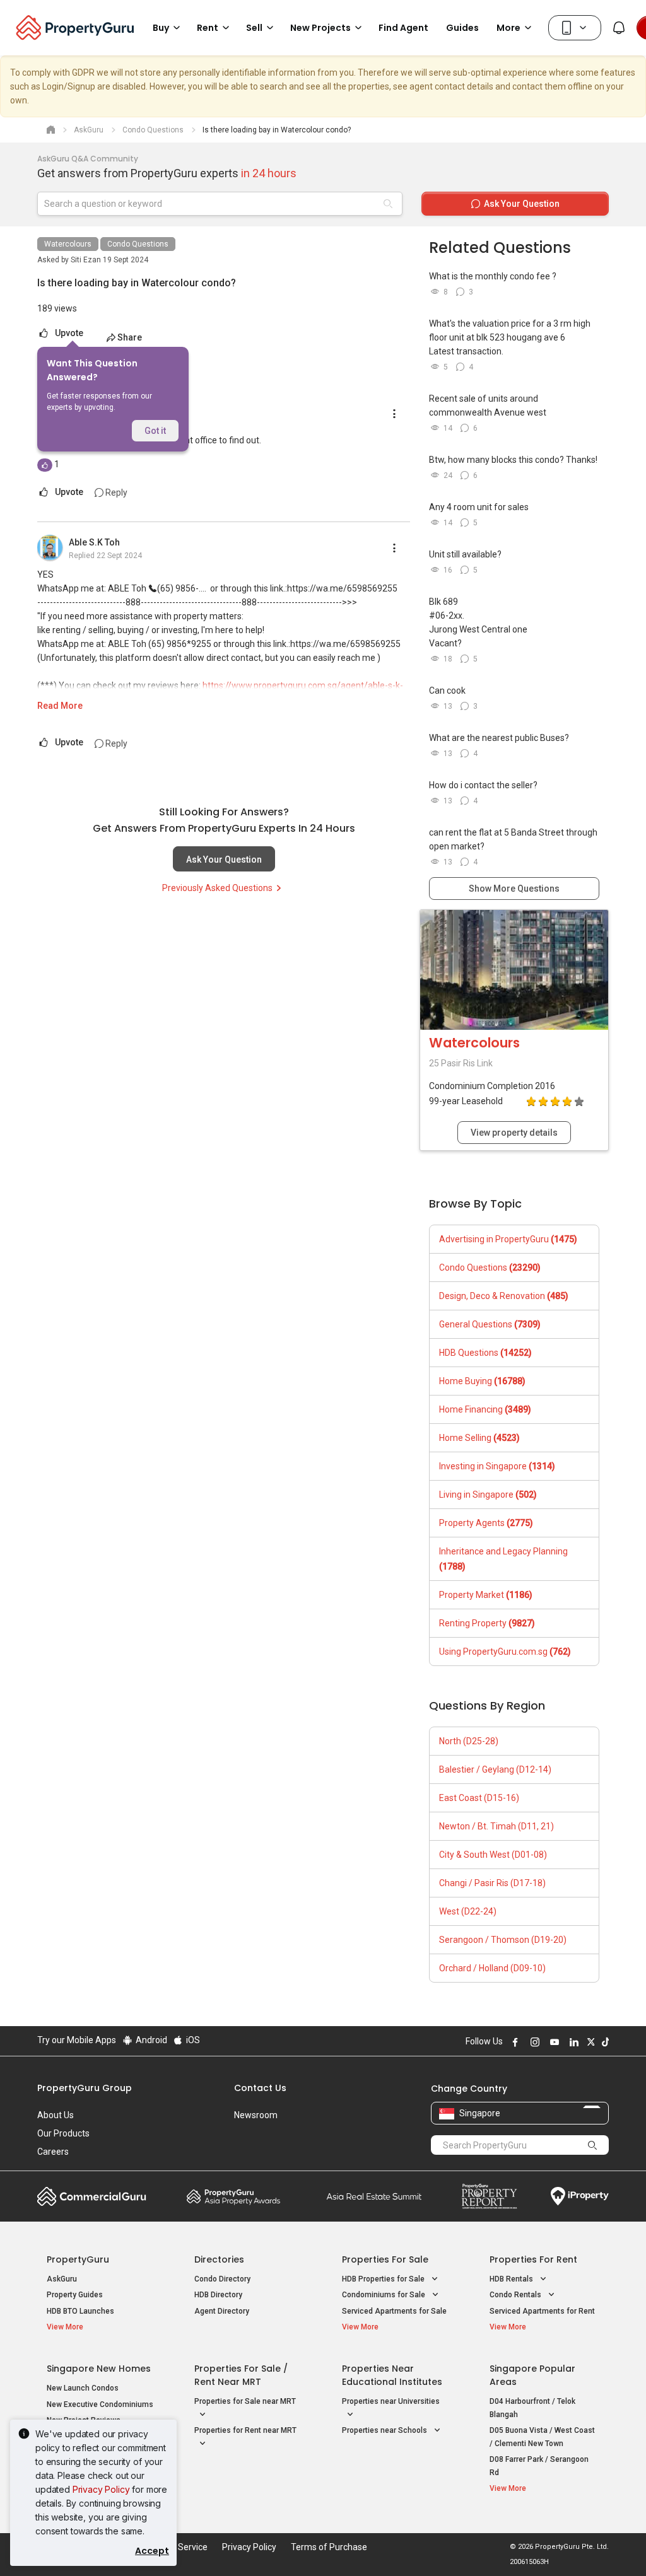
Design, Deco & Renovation (504, 1296)
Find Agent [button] (403, 28)
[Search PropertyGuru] (593, 2145)
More (508, 28)
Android (150, 2040)
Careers (53, 2152)
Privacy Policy (101, 2489)
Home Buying (482, 1381)
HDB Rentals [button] (512, 2279)
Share (130, 337)
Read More (60, 706)
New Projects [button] (320, 28)
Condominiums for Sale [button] (385, 2295)
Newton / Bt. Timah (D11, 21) (496, 1826)
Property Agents (486, 1523)
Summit (374, 2196)
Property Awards (233, 2196)
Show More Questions (514, 889)
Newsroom (256, 2115)
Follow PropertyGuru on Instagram (533, 2042)
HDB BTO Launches (80, 2311)
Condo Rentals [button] (516, 2295)
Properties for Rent (533, 2259)
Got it (155, 431)
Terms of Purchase (329, 2547)
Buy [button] (161, 28)
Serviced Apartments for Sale (394, 2311)
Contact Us (260, 2088)
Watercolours (68, 244)
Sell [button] (254, 28)
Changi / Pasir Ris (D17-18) (492, 1883)
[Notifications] (619, 28)
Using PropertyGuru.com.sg (505, 1652)
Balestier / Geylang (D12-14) (495, 1769)
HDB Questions (485, 1353)
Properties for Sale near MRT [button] (245, 2401)
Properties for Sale (385, 2259)
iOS (192, 2040)
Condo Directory (222, 2279)
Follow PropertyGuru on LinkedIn (572, 2042)
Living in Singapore (488, 1495)
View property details (514, 1133)
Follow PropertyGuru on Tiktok (604, 2042)
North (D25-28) (469, 1741)
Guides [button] (462, 28)
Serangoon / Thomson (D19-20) (503, 1940)
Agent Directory (222, 2311)
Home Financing (485, 1409)
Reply (115, 492)
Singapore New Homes (99, 2369)
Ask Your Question (224, 860)
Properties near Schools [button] (385, 2430)
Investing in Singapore (497, 1466)
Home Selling (479, 1438)
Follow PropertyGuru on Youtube (553, 2042)
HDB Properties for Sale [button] (384, 2279)
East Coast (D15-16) (479, 1798)
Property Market (486, 1595)
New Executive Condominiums (100, 2404)
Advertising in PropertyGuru (508, 1239)
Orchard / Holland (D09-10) (492, 1968)
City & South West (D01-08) (493, 1855)
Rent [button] (208, 28)
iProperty (580, 2196)
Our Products (63, 2133)
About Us (56, 2115)
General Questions (490, 1324)
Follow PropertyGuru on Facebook (514, 2042)
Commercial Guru (92, 2196)
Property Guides (75, 2295)
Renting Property (487, 1623)
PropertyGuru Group (85, 2088)
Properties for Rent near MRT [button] (245, 2430)
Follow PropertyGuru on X (589, 2042)
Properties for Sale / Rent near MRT (241, 2375)
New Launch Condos (83, 2388)
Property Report (489, 2196)
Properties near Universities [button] (391, 2401)
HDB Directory (218, 2295)
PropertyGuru (78, 2259)
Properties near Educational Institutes (392, 2375)
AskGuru (62, 2279)
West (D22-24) (468, 1911)
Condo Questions (138, 244)
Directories (219, 2259)
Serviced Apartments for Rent (542, 2311)
